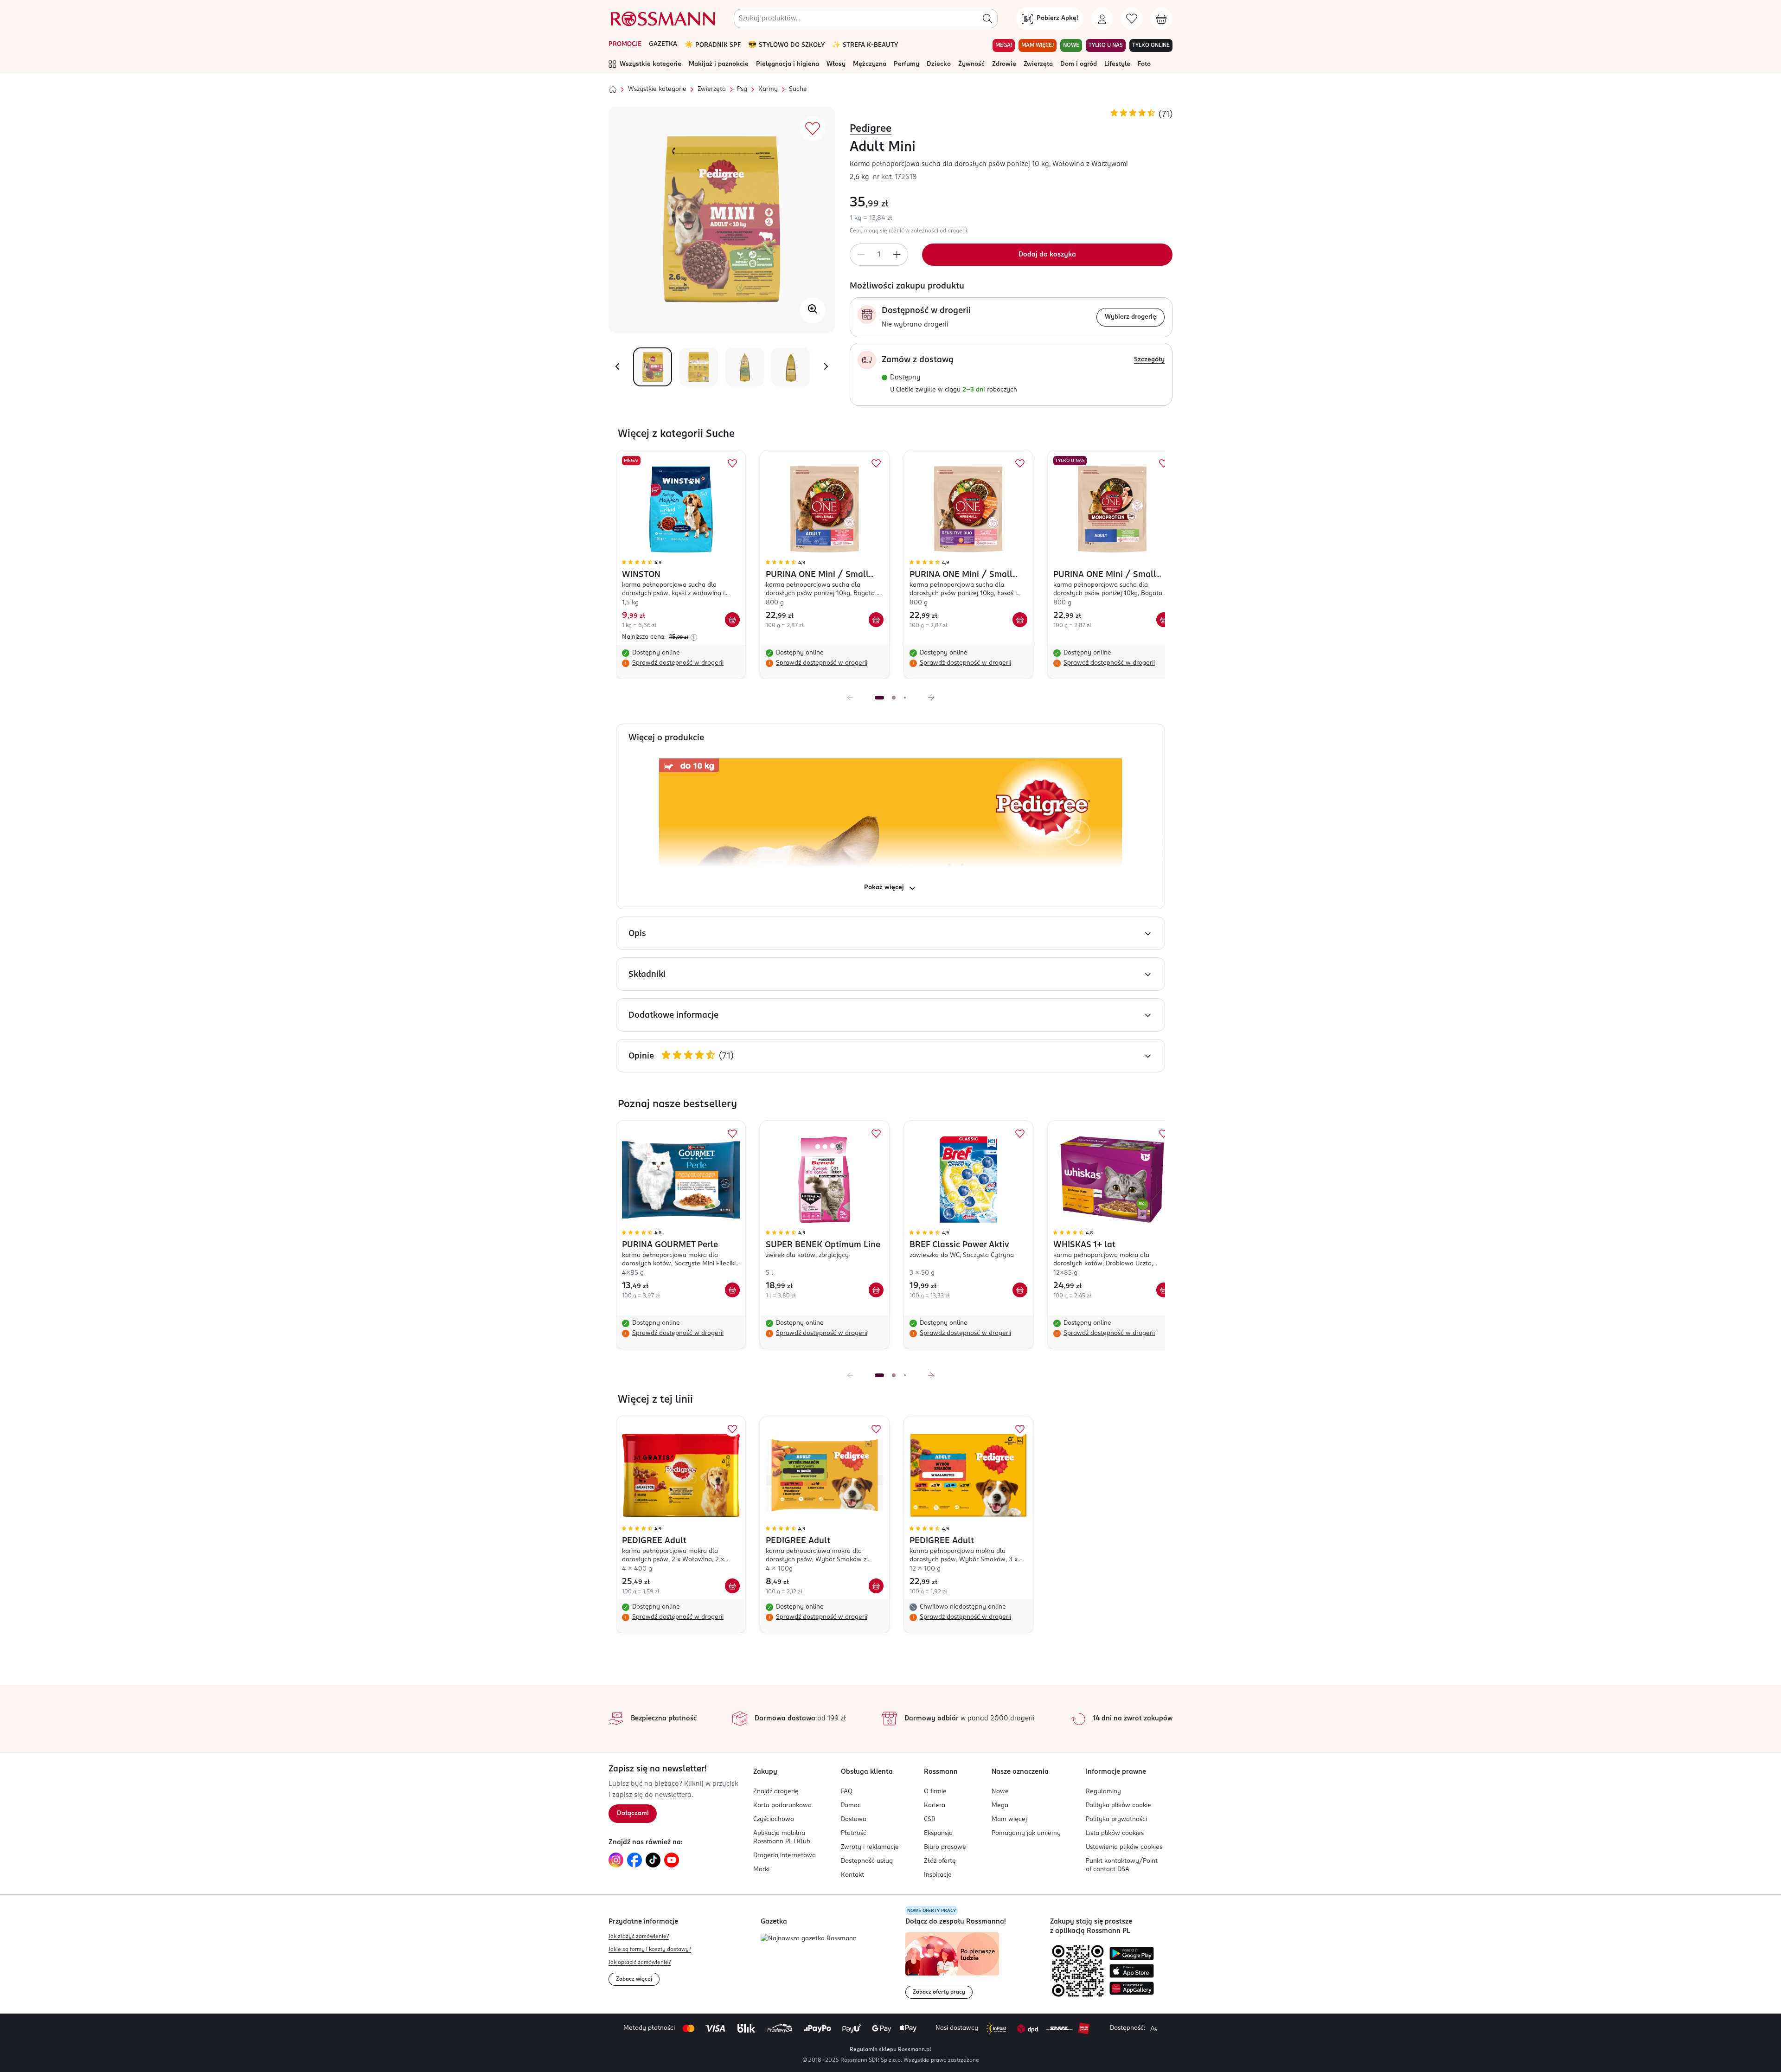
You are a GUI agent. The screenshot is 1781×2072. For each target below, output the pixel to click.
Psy (742, 89)
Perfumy (907, 64)
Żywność (971, 64)
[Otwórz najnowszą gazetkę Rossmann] (809, 1939)
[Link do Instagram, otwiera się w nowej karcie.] (616, 1860)
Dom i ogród (1079, 64)
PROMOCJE (625, 44)
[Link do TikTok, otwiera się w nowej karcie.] (653, 1860)
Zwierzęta (1038, 64)
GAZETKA (663, 44)
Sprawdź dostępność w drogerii (678, 663)
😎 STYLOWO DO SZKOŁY (786, 45)
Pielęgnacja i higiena (788, 64)
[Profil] (1102, 19)
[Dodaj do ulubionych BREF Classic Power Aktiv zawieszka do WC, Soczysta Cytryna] (1020, 1134)
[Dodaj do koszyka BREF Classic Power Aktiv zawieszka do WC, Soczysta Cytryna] (1020, 1290)
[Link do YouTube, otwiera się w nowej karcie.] (672, 1860)
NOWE (1071, 45)
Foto (1144, 64)
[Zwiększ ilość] (897, 255)
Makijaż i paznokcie (719, 64)
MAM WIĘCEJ (1038, 45)
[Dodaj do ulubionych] (813, 128)
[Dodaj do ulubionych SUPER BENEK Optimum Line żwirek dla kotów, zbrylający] (876, 1134)
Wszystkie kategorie (650, 64)
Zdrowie (1004, 64)
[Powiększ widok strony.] (1153, 2028)
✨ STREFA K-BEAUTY (865, 45)
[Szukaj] (987, 19)
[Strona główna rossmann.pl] (662, 19)
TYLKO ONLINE (1151, 45)
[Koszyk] (1161, 19)
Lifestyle (1117, 64)
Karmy (768, 89)
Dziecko (939, 64)
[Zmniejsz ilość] (861, 255)
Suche (798, 89)
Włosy (836, 64)
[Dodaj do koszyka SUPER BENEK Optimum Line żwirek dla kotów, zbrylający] (876, 1290)
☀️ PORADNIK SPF (713, 45)
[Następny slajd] (931, 698)
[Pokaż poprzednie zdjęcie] (617, 367)
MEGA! (1004, 45)
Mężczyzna (870, 64)
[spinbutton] (879, 255)
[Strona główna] (613, 90)
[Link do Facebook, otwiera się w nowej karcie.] (634, 1860)
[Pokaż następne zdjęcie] (826, 367)
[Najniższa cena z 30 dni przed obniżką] (694, 637)
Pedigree (871, 129)
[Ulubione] (1132, 19)
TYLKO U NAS (1106, 45)
